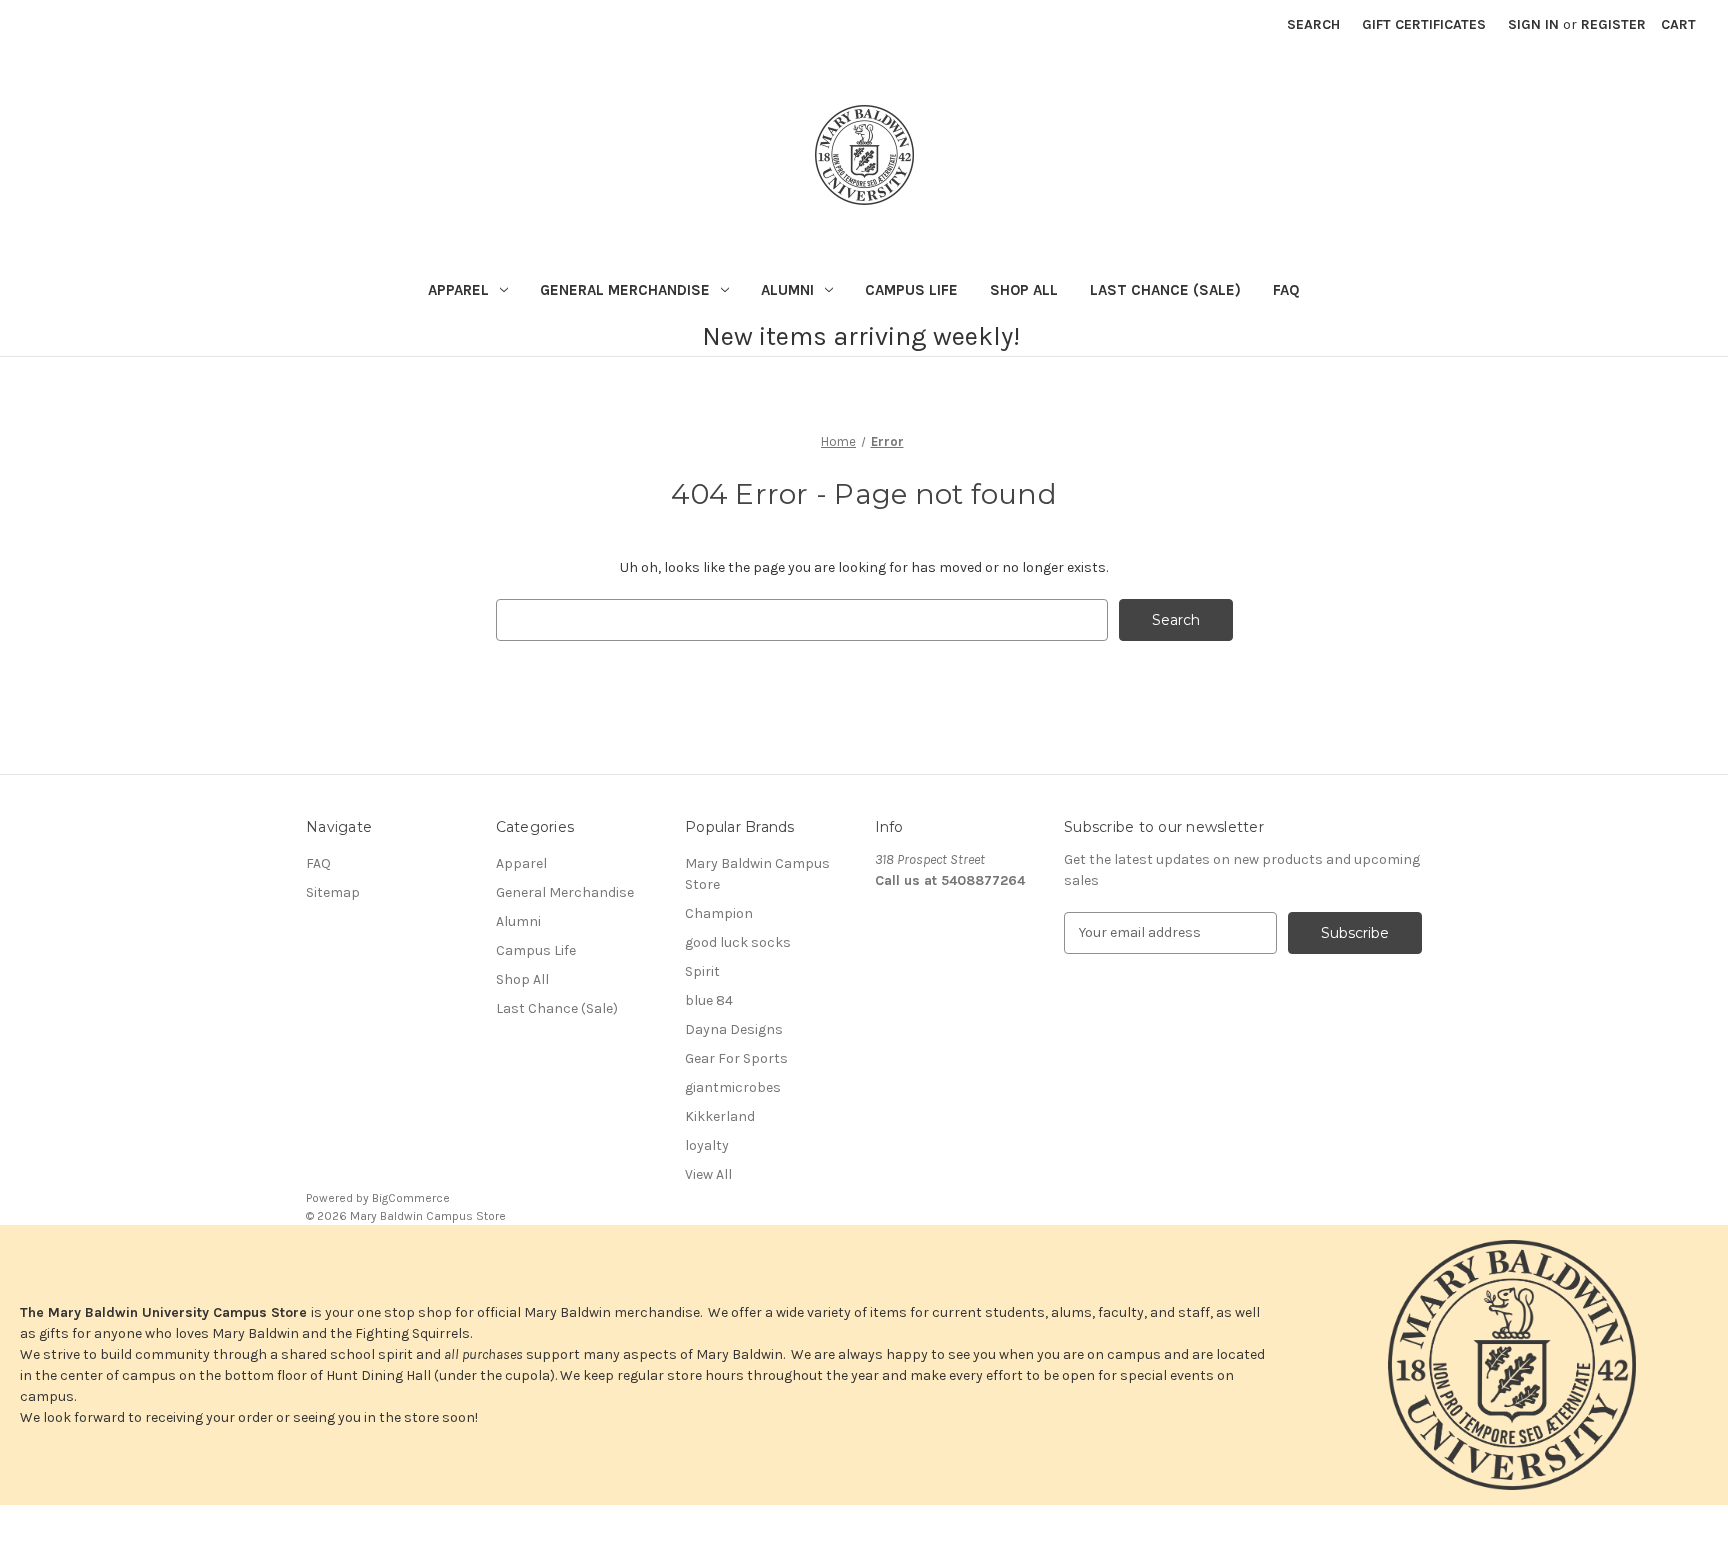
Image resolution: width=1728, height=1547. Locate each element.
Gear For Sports (736, 1058)
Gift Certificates (1424, 24)
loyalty (707, 1145)
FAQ (1286, 290)
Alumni (787, 290)
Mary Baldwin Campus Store (757, 874)
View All (708, 1174)
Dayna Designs (734, 1029)
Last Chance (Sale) (1165, 290)
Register (1613, 24)
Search (1313, 24)
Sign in (1533, 24)
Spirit (702, 971)
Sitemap (333, 892)
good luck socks (738, 942)
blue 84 (709, 1000)
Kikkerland (720, 1116)
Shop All (1024, 290)
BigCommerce (411, 1198)
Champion (719, 913)
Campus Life (911, 290)
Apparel (458, 290)
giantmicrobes (733, 1087)
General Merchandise (625, 290)
